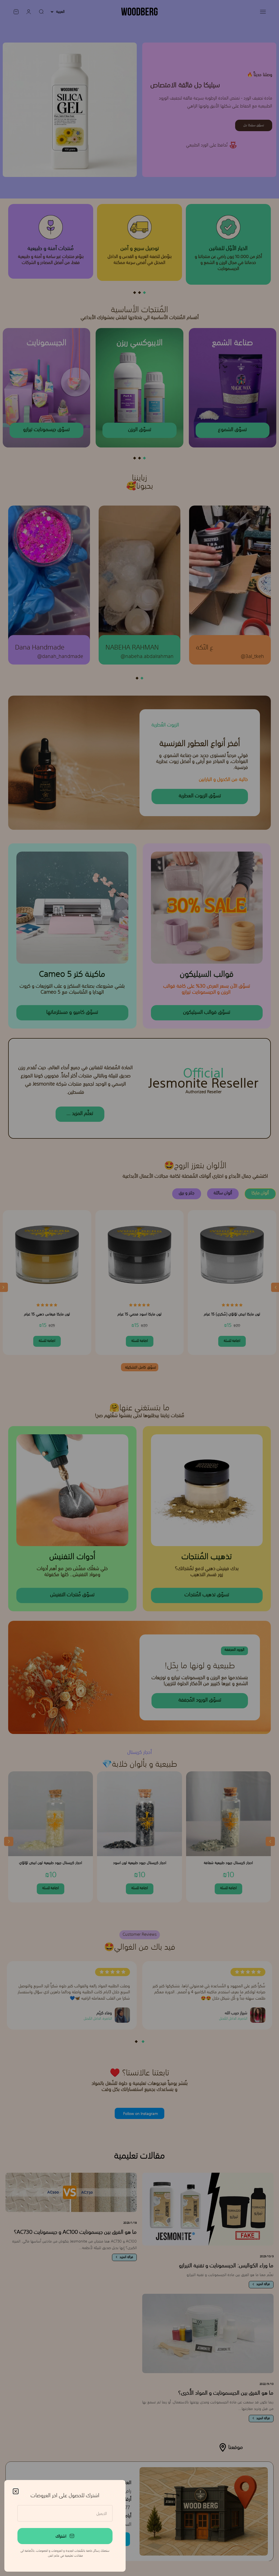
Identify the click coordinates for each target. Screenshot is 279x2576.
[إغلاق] (16, 2491)
